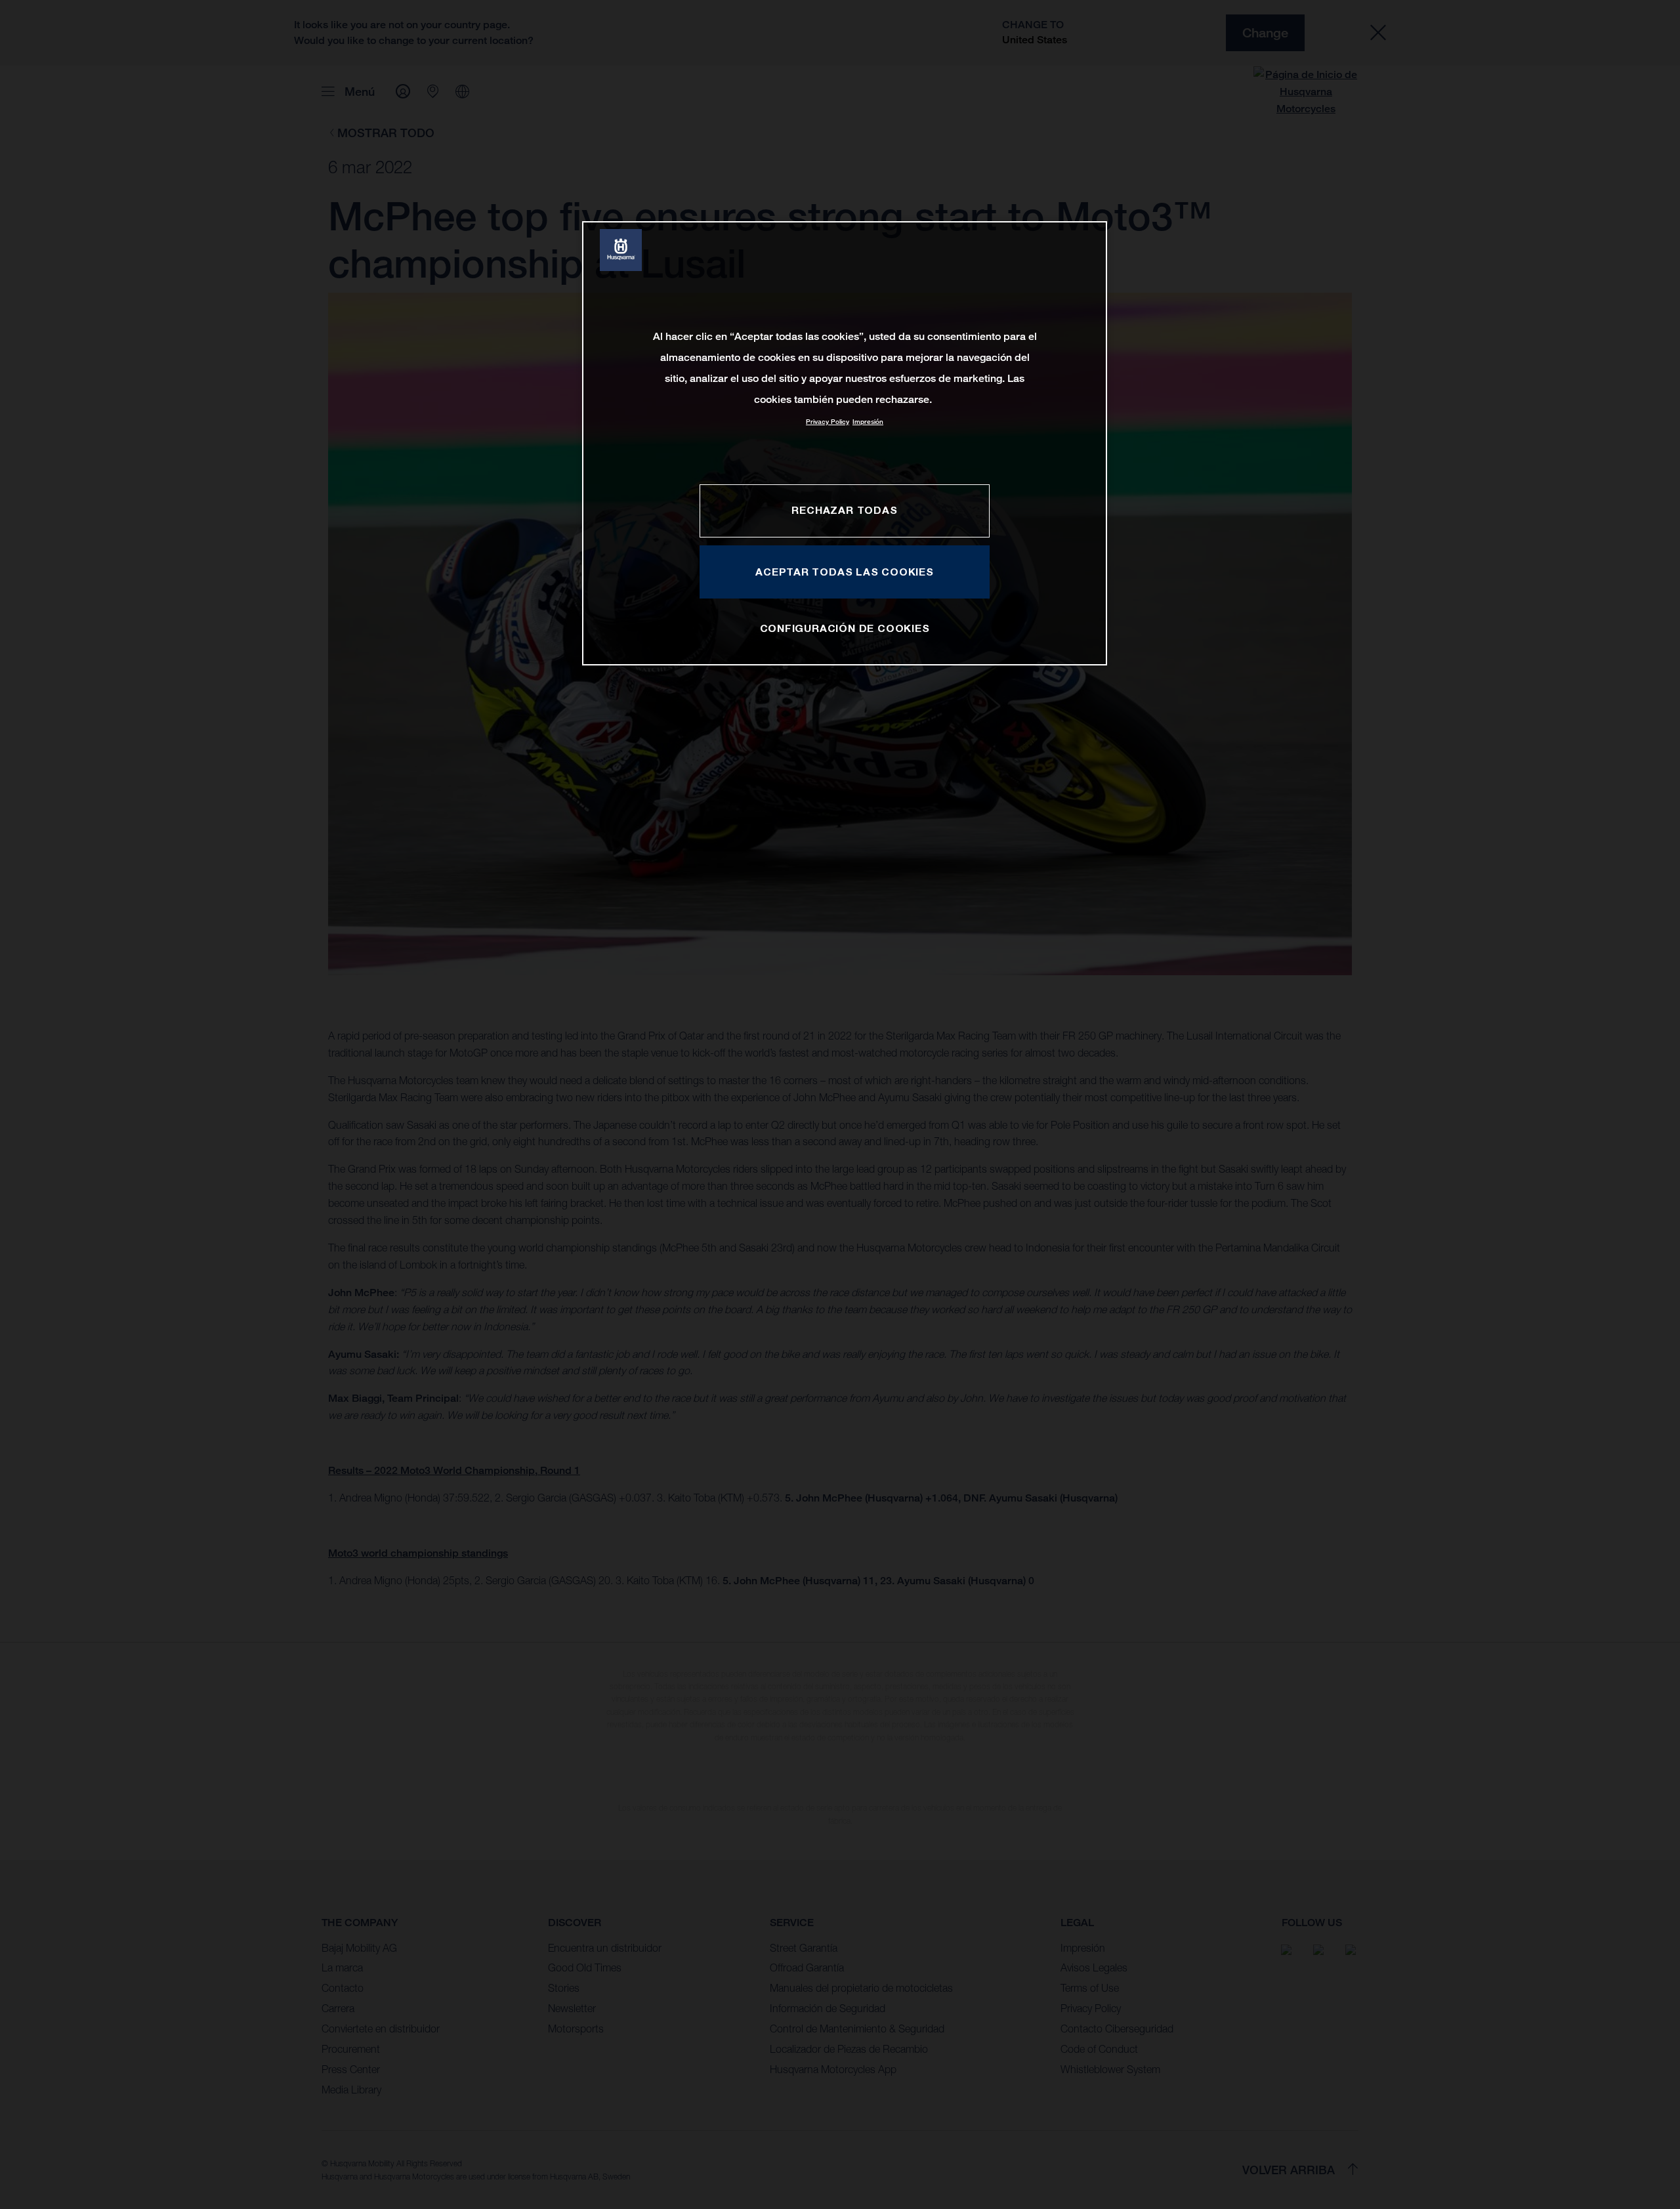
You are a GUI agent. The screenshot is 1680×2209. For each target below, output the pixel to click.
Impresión (868, 422)
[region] (845, 443)
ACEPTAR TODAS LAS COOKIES (845, 572)
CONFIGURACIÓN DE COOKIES (845, 628)
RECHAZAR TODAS (844, 510)
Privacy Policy (828, 422)
